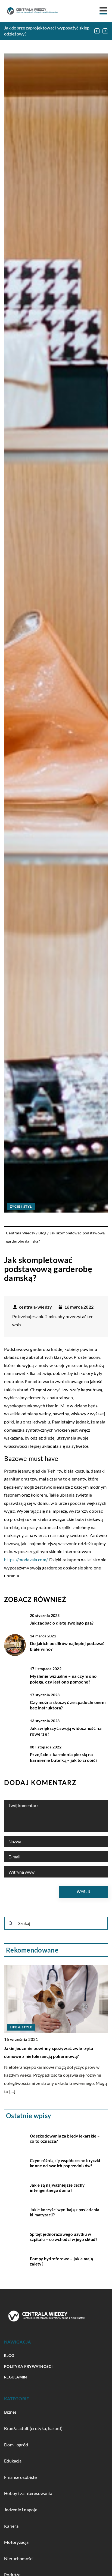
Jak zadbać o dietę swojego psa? (62, 1623)
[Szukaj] (11, 1923)
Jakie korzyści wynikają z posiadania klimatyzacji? (65, 2212)
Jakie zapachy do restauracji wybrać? (41, 1980)
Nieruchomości (19, 2558)
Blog (9, 2355)
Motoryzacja (16, 2542)
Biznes (10, 2412)
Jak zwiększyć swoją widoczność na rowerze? (66, 1731)
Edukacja (13, 2461)
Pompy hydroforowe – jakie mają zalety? (61, 2261)
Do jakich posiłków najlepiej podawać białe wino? (67, 1646)
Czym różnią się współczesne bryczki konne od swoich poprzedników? (65, 2163)
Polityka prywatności (28, 2366)
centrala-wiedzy (36, 1307)
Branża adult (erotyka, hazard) (33, 2428)
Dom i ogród (16, 2445)
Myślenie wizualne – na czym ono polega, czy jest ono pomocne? (63, 1679)
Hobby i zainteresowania (28, 2493)
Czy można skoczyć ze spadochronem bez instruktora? (68, 1705)
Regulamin (16, 2377)
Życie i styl (21, 1206)
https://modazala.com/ (26, 1559)
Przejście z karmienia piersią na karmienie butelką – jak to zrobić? (64, 1757)
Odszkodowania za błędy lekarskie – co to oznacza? (65, 2139)
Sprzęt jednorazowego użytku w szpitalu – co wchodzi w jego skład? (64, 2237)
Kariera (11, 2526)
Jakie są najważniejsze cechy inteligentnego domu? (57, 2188)
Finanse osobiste (21, 2477)
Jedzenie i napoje (21, 2510)
